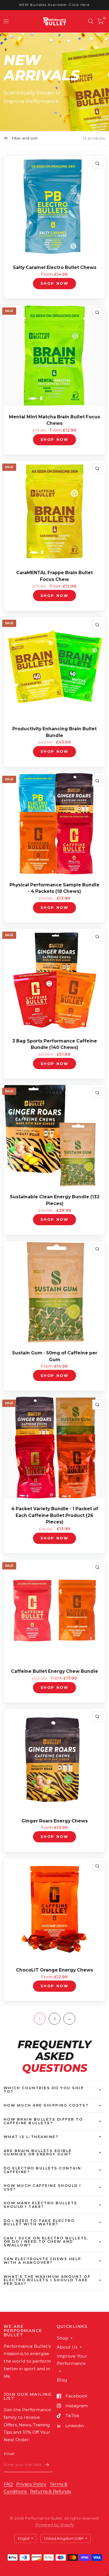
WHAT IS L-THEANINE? (31, 2137)
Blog (62, 2380)
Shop (62, 2338)
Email (9, 2454)
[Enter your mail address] (47, 2465)
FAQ (8, 2484)
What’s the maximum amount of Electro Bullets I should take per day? (47, 2280)
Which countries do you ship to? (44, 2090)
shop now (54, 283)
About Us (67, 2347)
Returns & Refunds (50, 2491)
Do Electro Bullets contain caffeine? (43, 2170)
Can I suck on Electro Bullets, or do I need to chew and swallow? (46, 2242)
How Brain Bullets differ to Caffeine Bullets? (43, 2121)
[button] (108, 2575)
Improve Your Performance (72, 2360)
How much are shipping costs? (46, 2105)
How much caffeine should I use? (43, 2187)
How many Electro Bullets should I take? (41, 2205)
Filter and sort (24, 138)
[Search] (91, 21)
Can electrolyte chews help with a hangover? (43, 2261)
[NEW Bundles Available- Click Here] (54, 5)
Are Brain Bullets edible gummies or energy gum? (38, 2153)
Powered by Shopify (54, 2525)
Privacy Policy (31, 2484)
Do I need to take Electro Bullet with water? (39, 2223)
